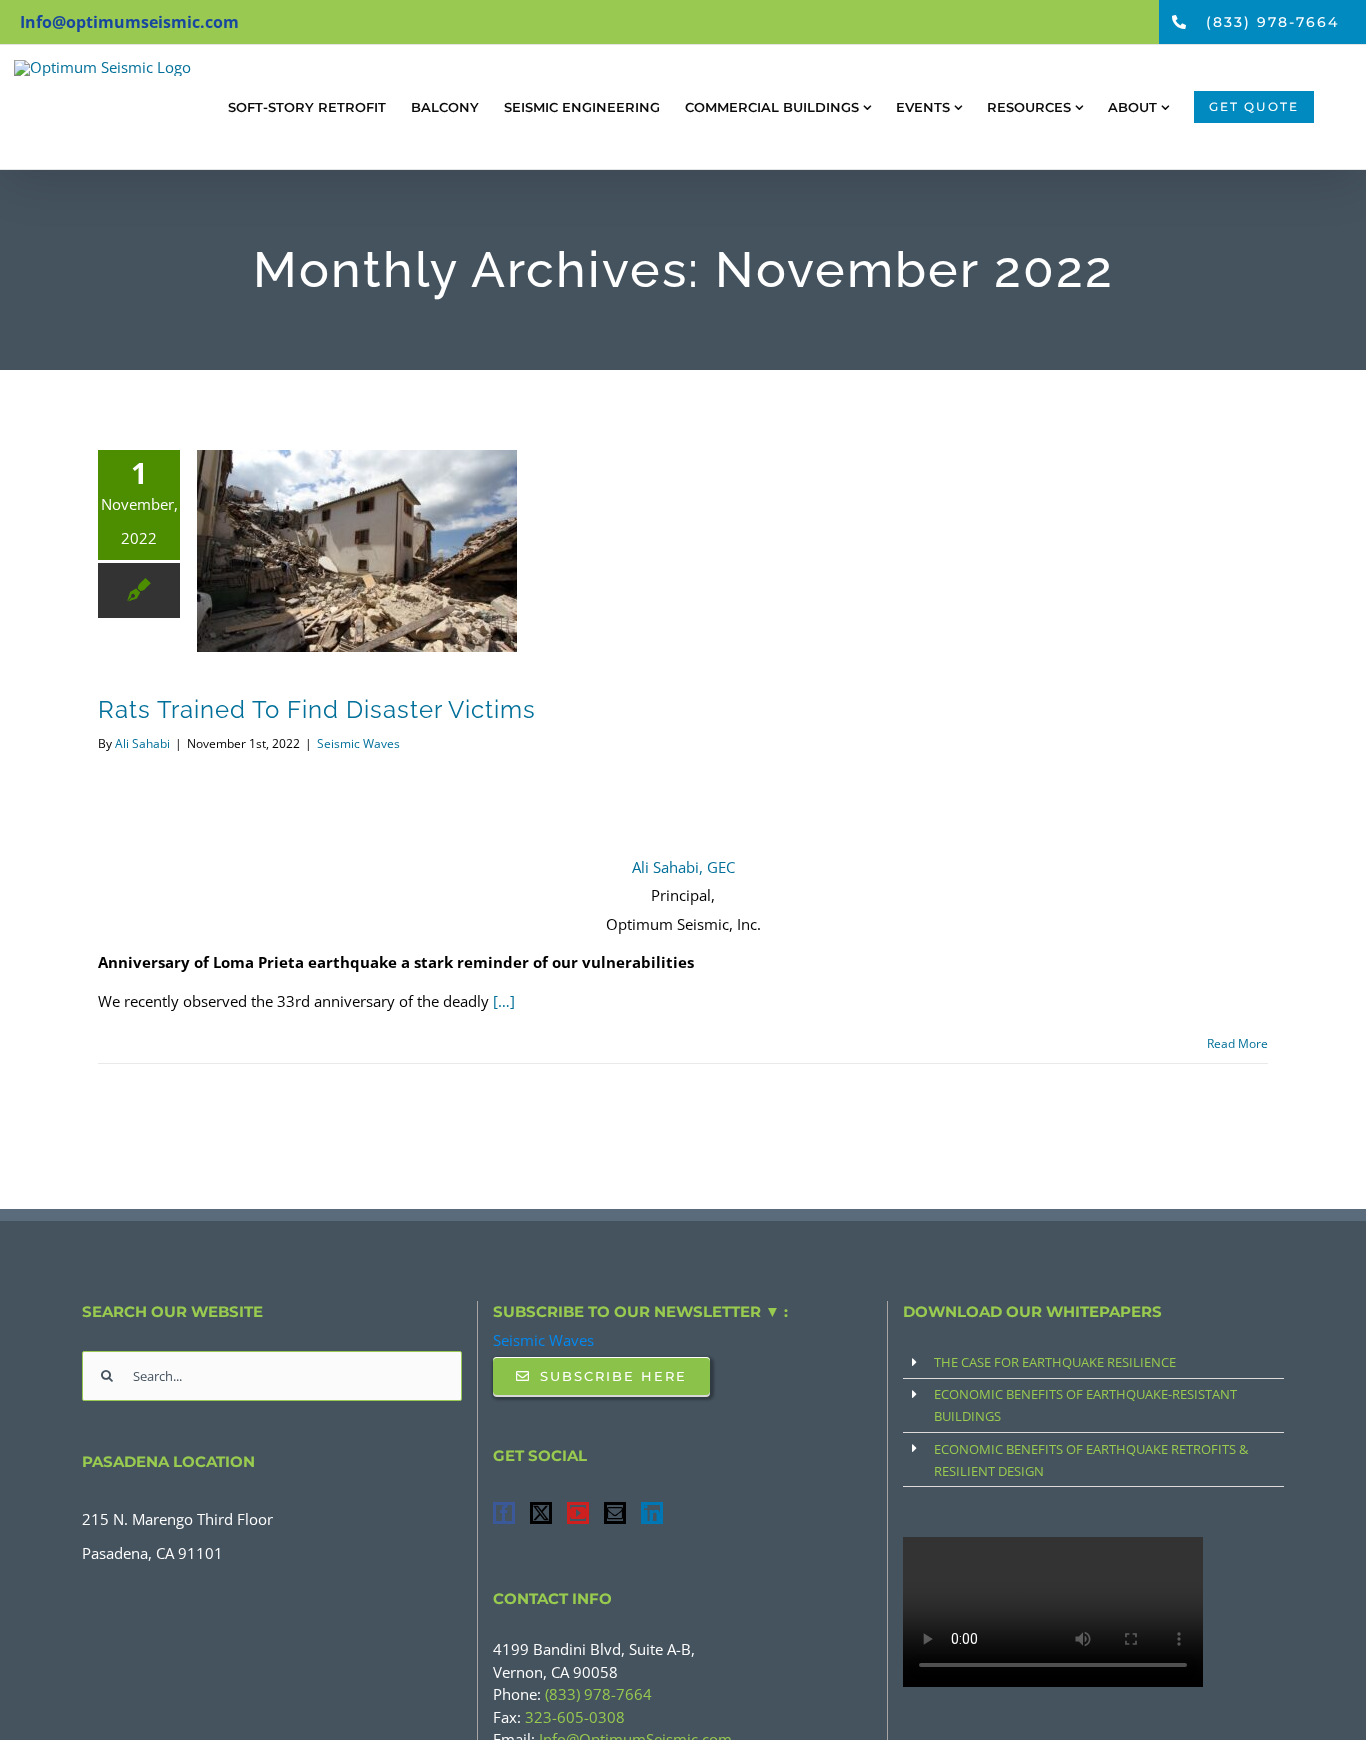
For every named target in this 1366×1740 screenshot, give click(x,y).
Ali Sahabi (142, 743)
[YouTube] (578, 1513)
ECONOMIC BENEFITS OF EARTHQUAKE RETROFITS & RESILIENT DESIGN (1091, 1460)
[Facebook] (504, 1513)
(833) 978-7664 (598, 1694)
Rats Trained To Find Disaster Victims (317, 709)
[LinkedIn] (652, 1513)
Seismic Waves (358, 743)
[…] (504, 1001)
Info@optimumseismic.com (129, 22)
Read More (1237, 1043)
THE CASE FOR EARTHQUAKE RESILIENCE (1055, 1362)
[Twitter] (541, 1513)
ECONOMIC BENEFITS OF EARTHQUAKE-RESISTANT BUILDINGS (1085, 1405)
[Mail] (615, 1513)
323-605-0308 (575, 1717)
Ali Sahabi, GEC (683, 867)
